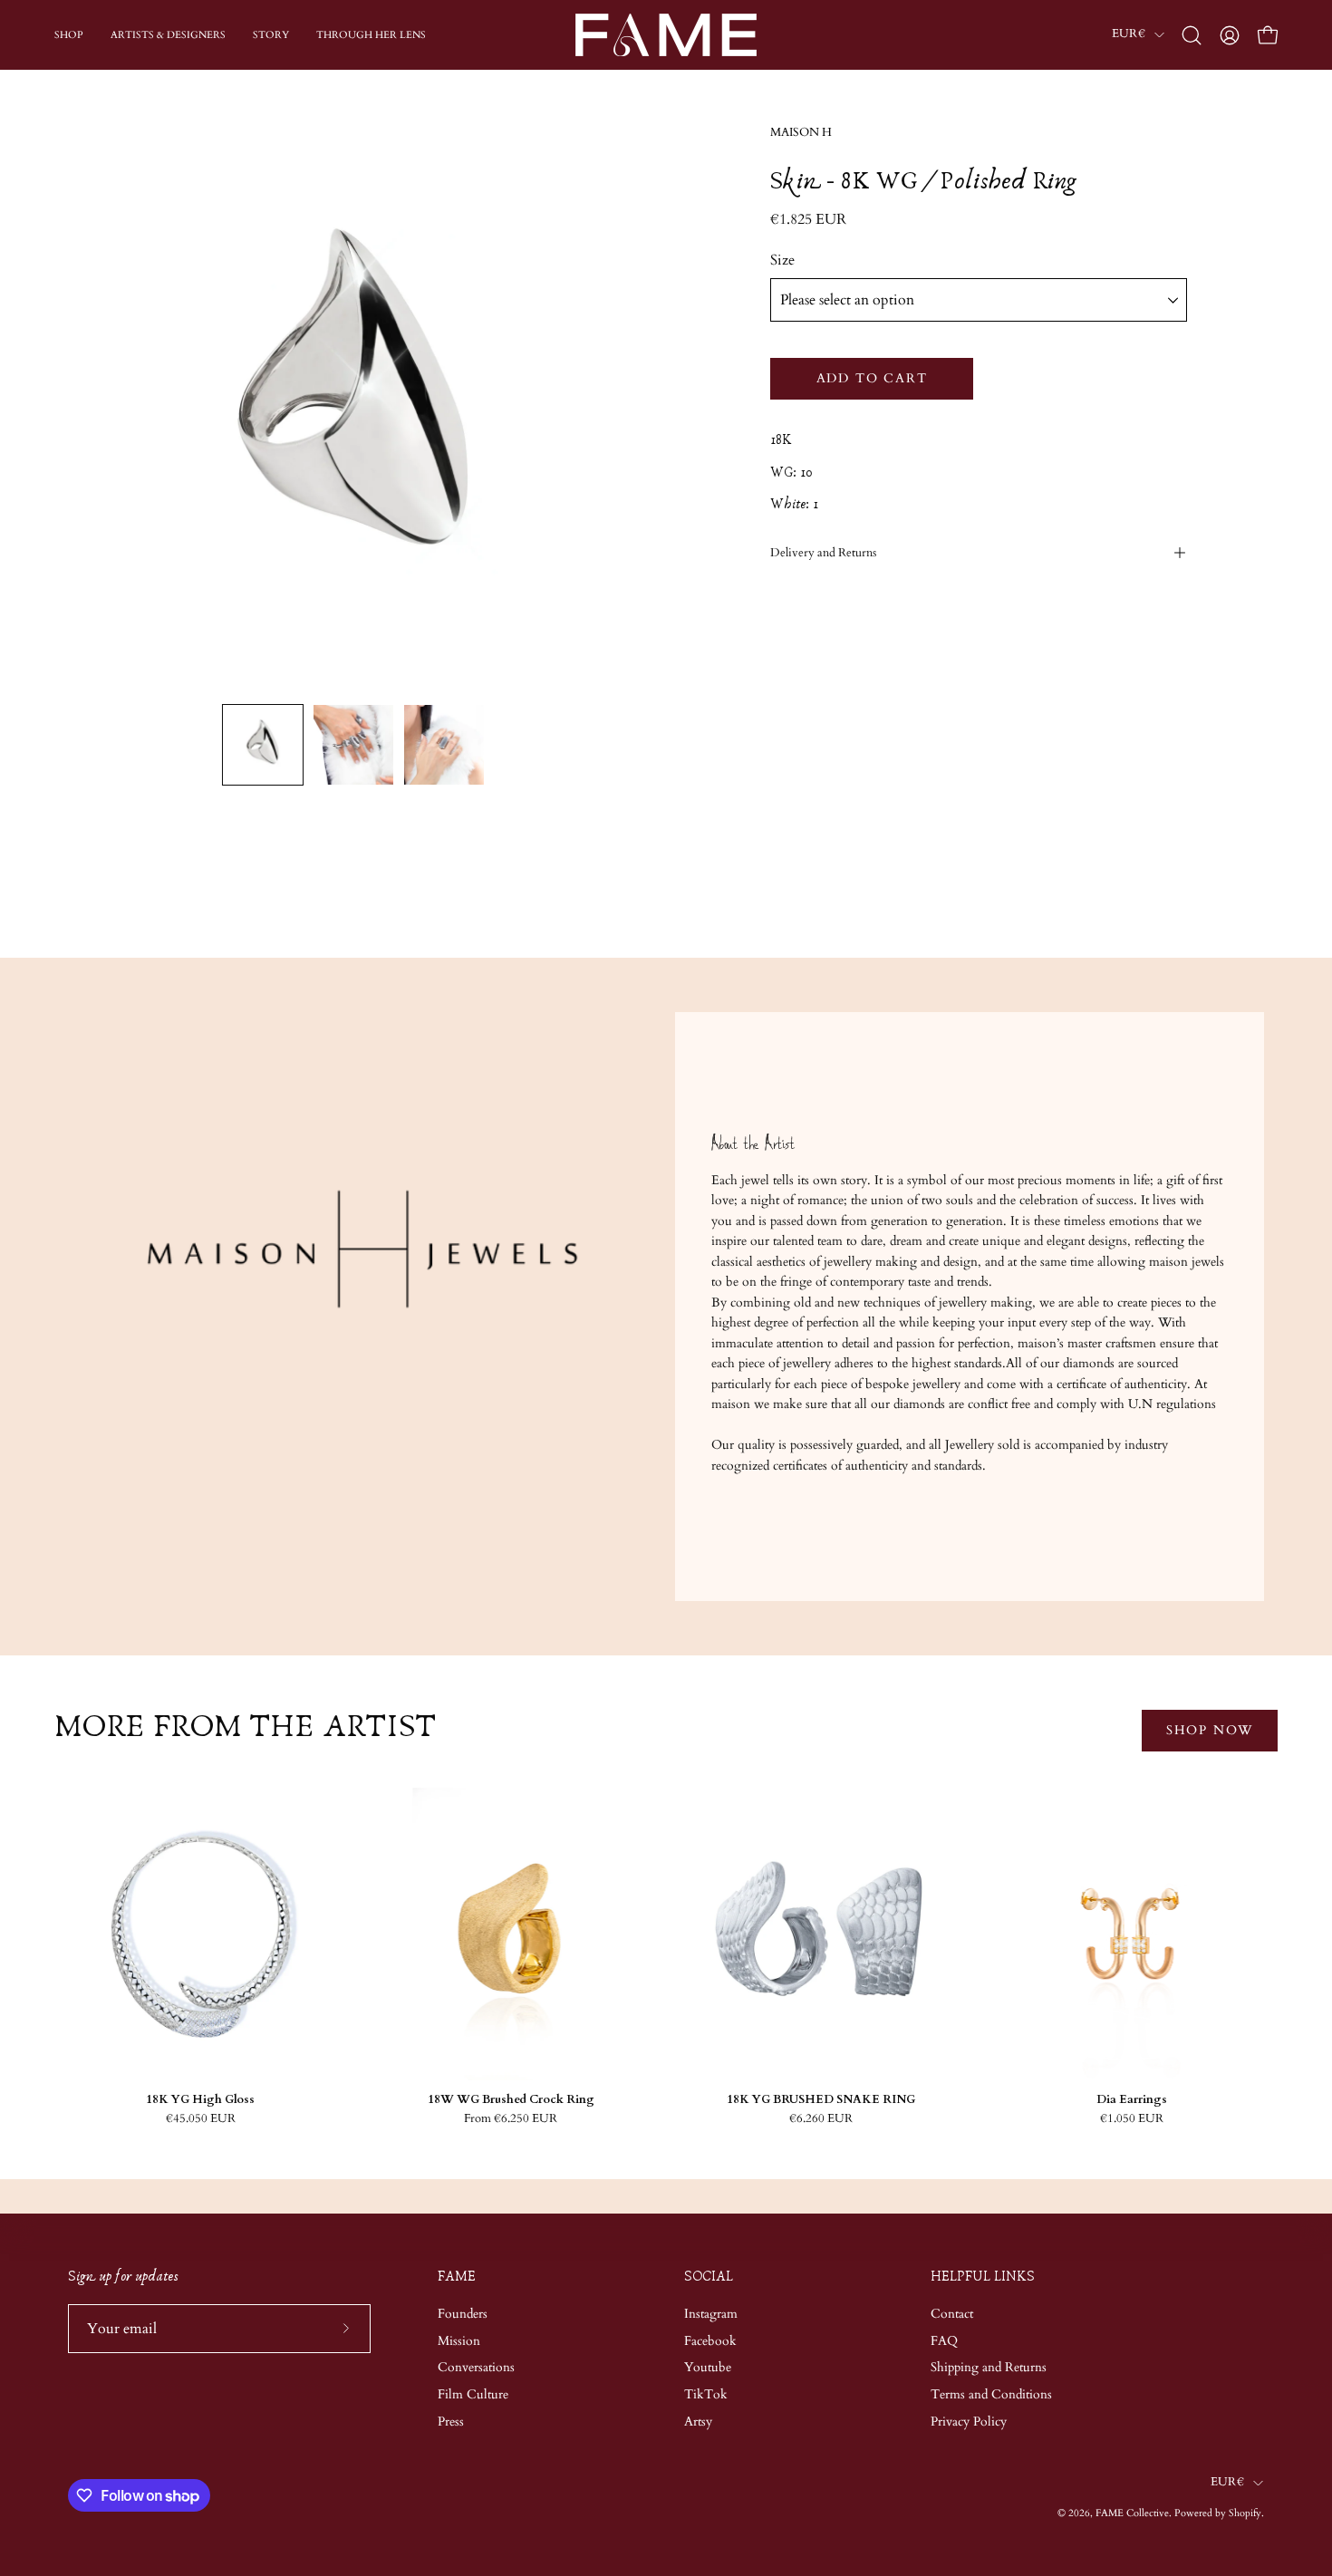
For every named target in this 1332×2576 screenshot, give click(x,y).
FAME (457, 2277)
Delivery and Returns (823, 553)
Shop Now (1210, 1730)
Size (782, 260)
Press (451, 2422)
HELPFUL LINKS (983, 2277)
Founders (463, 2314)
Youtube (708, 2367)
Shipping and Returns (989, 2367)
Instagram (711, 2314)
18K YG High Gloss (200, 2100)
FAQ (944, 2340)
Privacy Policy (969, 2422)
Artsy (698, 2422)
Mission (459, 2340)
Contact (952, 2314)
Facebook (710, 2340)
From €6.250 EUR (511, 2119)
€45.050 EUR (201, 2119)
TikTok (706, 2394)
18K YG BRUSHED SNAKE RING (821, 2100)
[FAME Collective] (666, 35)
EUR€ (1129, 34)
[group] (666, 1956)
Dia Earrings (1132, 2100)
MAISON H (801, 133)
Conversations (476, 2367)
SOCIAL (709, 2277)
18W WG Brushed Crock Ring (511, 2100)
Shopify (1245, 2513)
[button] (1192, 35)
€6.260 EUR (821, 2119)
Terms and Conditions (991, 2394)
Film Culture (473, 2394)
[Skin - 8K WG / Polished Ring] (263, 745)
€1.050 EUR (1132, 2119)
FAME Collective (1132, 2513)
